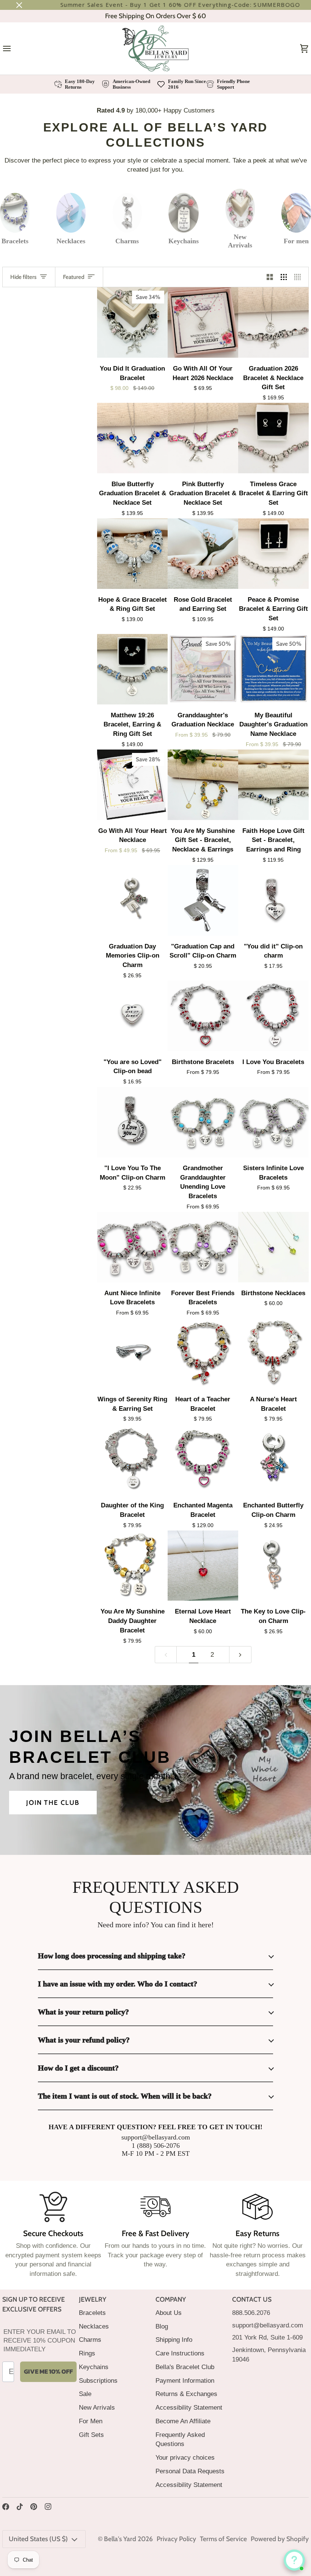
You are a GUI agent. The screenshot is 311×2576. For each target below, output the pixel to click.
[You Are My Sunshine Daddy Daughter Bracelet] (132, 1566)
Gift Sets (91, 2435)
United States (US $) (38, 2539)
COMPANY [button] (171, 2299)
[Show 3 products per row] (284, 277)
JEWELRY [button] (93, 2299)
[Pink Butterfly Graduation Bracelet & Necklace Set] (203, 438)
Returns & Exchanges (186, 2394)
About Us (169, 2313)
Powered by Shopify (280, 2539)
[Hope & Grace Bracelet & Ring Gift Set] (132, 554)
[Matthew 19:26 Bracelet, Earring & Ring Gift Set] (132, 669)
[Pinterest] (34, 2507)
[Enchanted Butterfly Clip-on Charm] (273, 1459)
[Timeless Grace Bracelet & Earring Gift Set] (273, 438)
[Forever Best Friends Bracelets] (203, 1247)
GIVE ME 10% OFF (48, 2371)
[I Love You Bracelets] (273, 1016)
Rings (87, 2353)
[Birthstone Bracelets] (203, 1016)
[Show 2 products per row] (270, 277)
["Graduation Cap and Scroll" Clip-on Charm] (203, 900)
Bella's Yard (120, 2539)
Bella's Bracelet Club (185, 2367)
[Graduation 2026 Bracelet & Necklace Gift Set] (273, 322)
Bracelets (92, 2313)
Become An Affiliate (183, 2421)
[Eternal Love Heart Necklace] (203, 1566)
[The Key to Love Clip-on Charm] (273, 1566)
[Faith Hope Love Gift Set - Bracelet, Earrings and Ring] (273, 785)
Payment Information (185, 2380)
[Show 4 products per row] (299, 277)
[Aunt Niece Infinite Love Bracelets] (132, 1247)
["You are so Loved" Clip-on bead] (132, 1016)
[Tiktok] (20, 2507)
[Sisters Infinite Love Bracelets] (273, 1122)
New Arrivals (97, 2407)
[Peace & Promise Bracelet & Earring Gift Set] (273, 554)
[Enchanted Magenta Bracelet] (203, 1459)
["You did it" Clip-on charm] (273, 900)
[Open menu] (14, 49)
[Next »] (240, 1655)
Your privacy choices (185, 2457)
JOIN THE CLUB (53, 1802)
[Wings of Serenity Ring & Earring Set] (132, 1353)
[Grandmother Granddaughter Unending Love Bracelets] (203, 1122)
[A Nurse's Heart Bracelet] (273, 1353)
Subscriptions (98, 2380)
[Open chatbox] (294, 2560)
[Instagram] (48, 2507)
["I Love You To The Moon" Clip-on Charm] (132, 1122)
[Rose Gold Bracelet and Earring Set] (203, 554)
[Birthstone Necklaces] (273, 1247)
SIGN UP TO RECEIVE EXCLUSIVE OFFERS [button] (34, 2304)
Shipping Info (174, 2340)
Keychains (94, 2367)
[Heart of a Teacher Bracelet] (203, 1353)
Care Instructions (180, 2353)
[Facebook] (6, 2507)
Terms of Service (223, 2539)
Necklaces (94, 2326)
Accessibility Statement (189, 2407)
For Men (91, 2421)
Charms (90, 2340)
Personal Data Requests (190, 2471)
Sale (85, 2394)
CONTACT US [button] (252, 2299)
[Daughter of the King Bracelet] (132, 1459)
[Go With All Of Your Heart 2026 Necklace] (203, 322)
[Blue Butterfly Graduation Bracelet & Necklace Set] (132, 438)
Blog (162, 2326)
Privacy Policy (176, 2539)
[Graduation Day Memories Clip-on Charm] (132, 900)
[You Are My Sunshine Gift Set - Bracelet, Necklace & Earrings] (203, 785)
